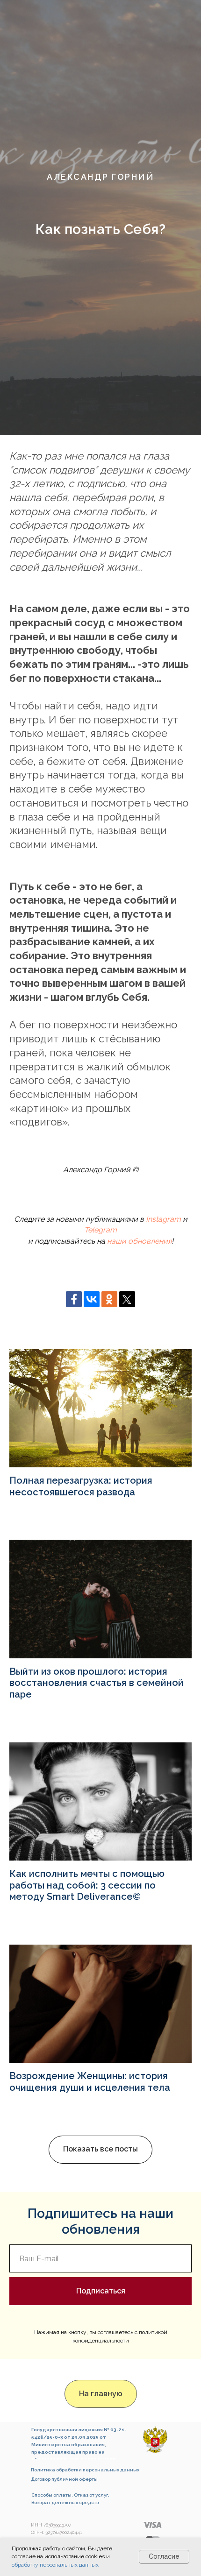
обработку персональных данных (55, 2565)
